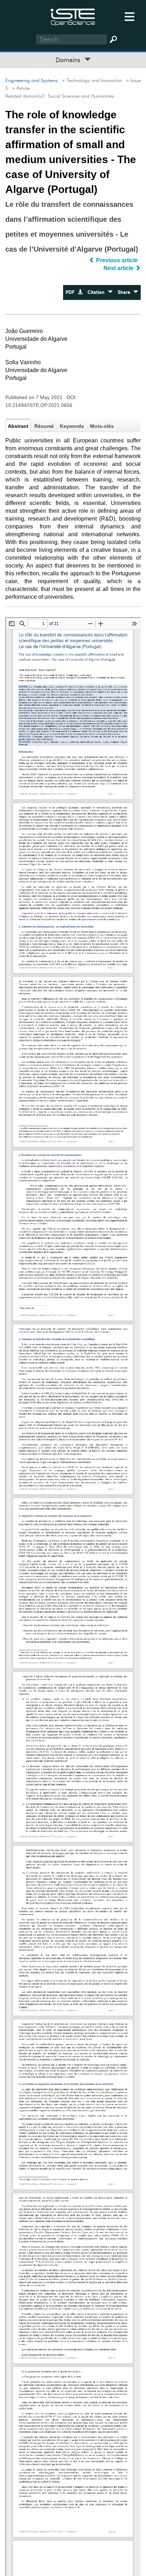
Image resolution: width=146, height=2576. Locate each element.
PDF (72, 292)
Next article (119, 268)
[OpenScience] (73, 16)
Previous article (117, 260)
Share (125, 292)
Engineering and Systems (32, 81)
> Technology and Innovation (91, 81)
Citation (98, 292)
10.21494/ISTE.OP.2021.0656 (39, 405)
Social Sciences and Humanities (81, 96)
